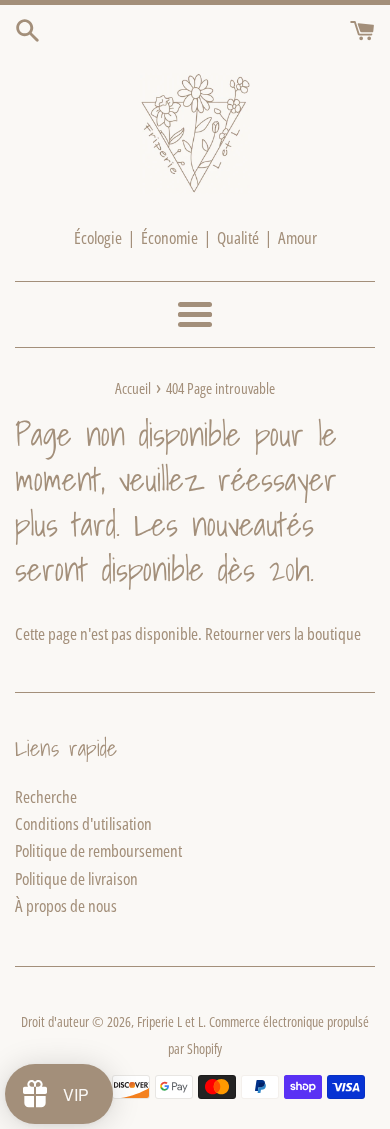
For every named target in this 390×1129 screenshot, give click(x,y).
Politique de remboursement (98, 850)
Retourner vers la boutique (283, 633)
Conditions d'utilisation (83, 823)
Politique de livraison (76, 878)
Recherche (46, 796)
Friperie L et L (170, 1021)
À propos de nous (66, 905)
